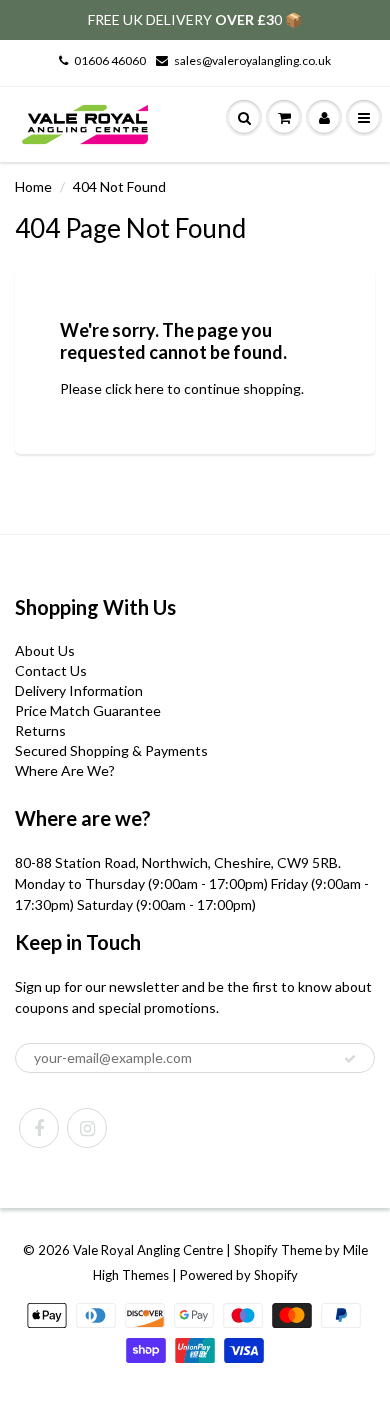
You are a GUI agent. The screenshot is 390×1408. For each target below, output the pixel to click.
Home (33, 186)
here (149, 388)
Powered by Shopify (239, 1275)
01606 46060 (110, 60)
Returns (40, 730)
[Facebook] (39, 1128)
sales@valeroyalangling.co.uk (252, 60)
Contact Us (51, 670)
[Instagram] (87, 1128)
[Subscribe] (350, 1059)
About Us (45, 650)
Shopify (256, 1250)
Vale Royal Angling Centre (148, 1250)
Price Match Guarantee (88, 710)
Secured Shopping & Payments (111, 750)
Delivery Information (79, 690)
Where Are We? (65, 770)
